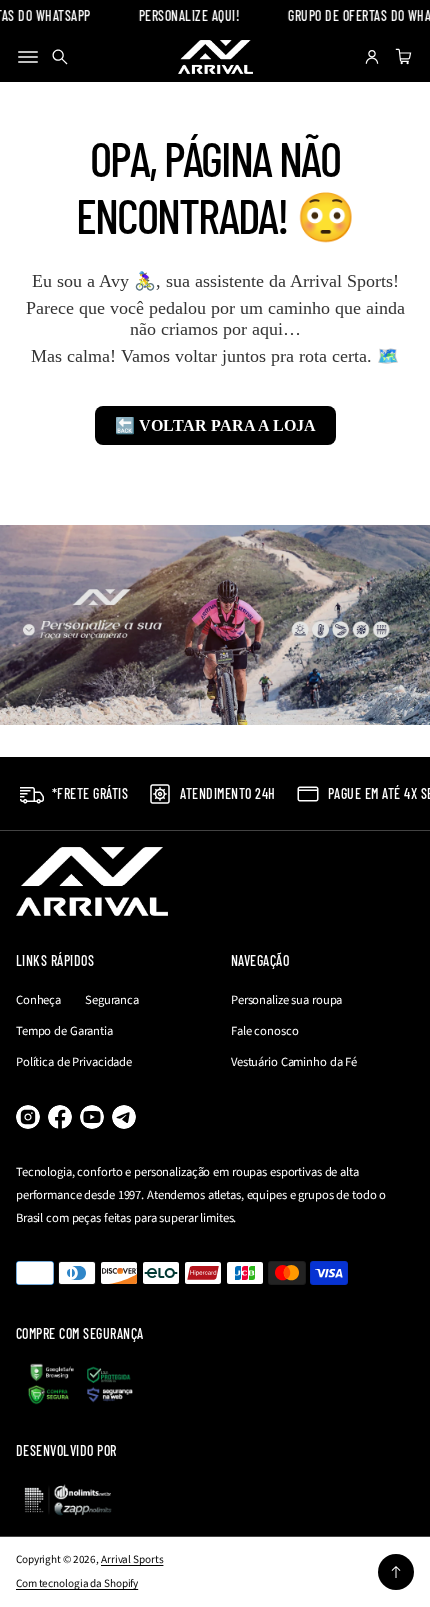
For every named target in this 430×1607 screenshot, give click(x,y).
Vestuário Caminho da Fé (294, 1062)
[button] (60, 57)
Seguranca (112, 1000)
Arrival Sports (132, 1559)
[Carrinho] (401, 57)
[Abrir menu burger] (28, 57)
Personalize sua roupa (286, 1000)
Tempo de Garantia (64, 1031)
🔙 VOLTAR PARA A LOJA (215, 425)
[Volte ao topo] (396, 1572)
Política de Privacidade (74, 1062)
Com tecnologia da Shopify (77, 1583)
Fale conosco (265, 1031)
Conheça (38, 1000)
